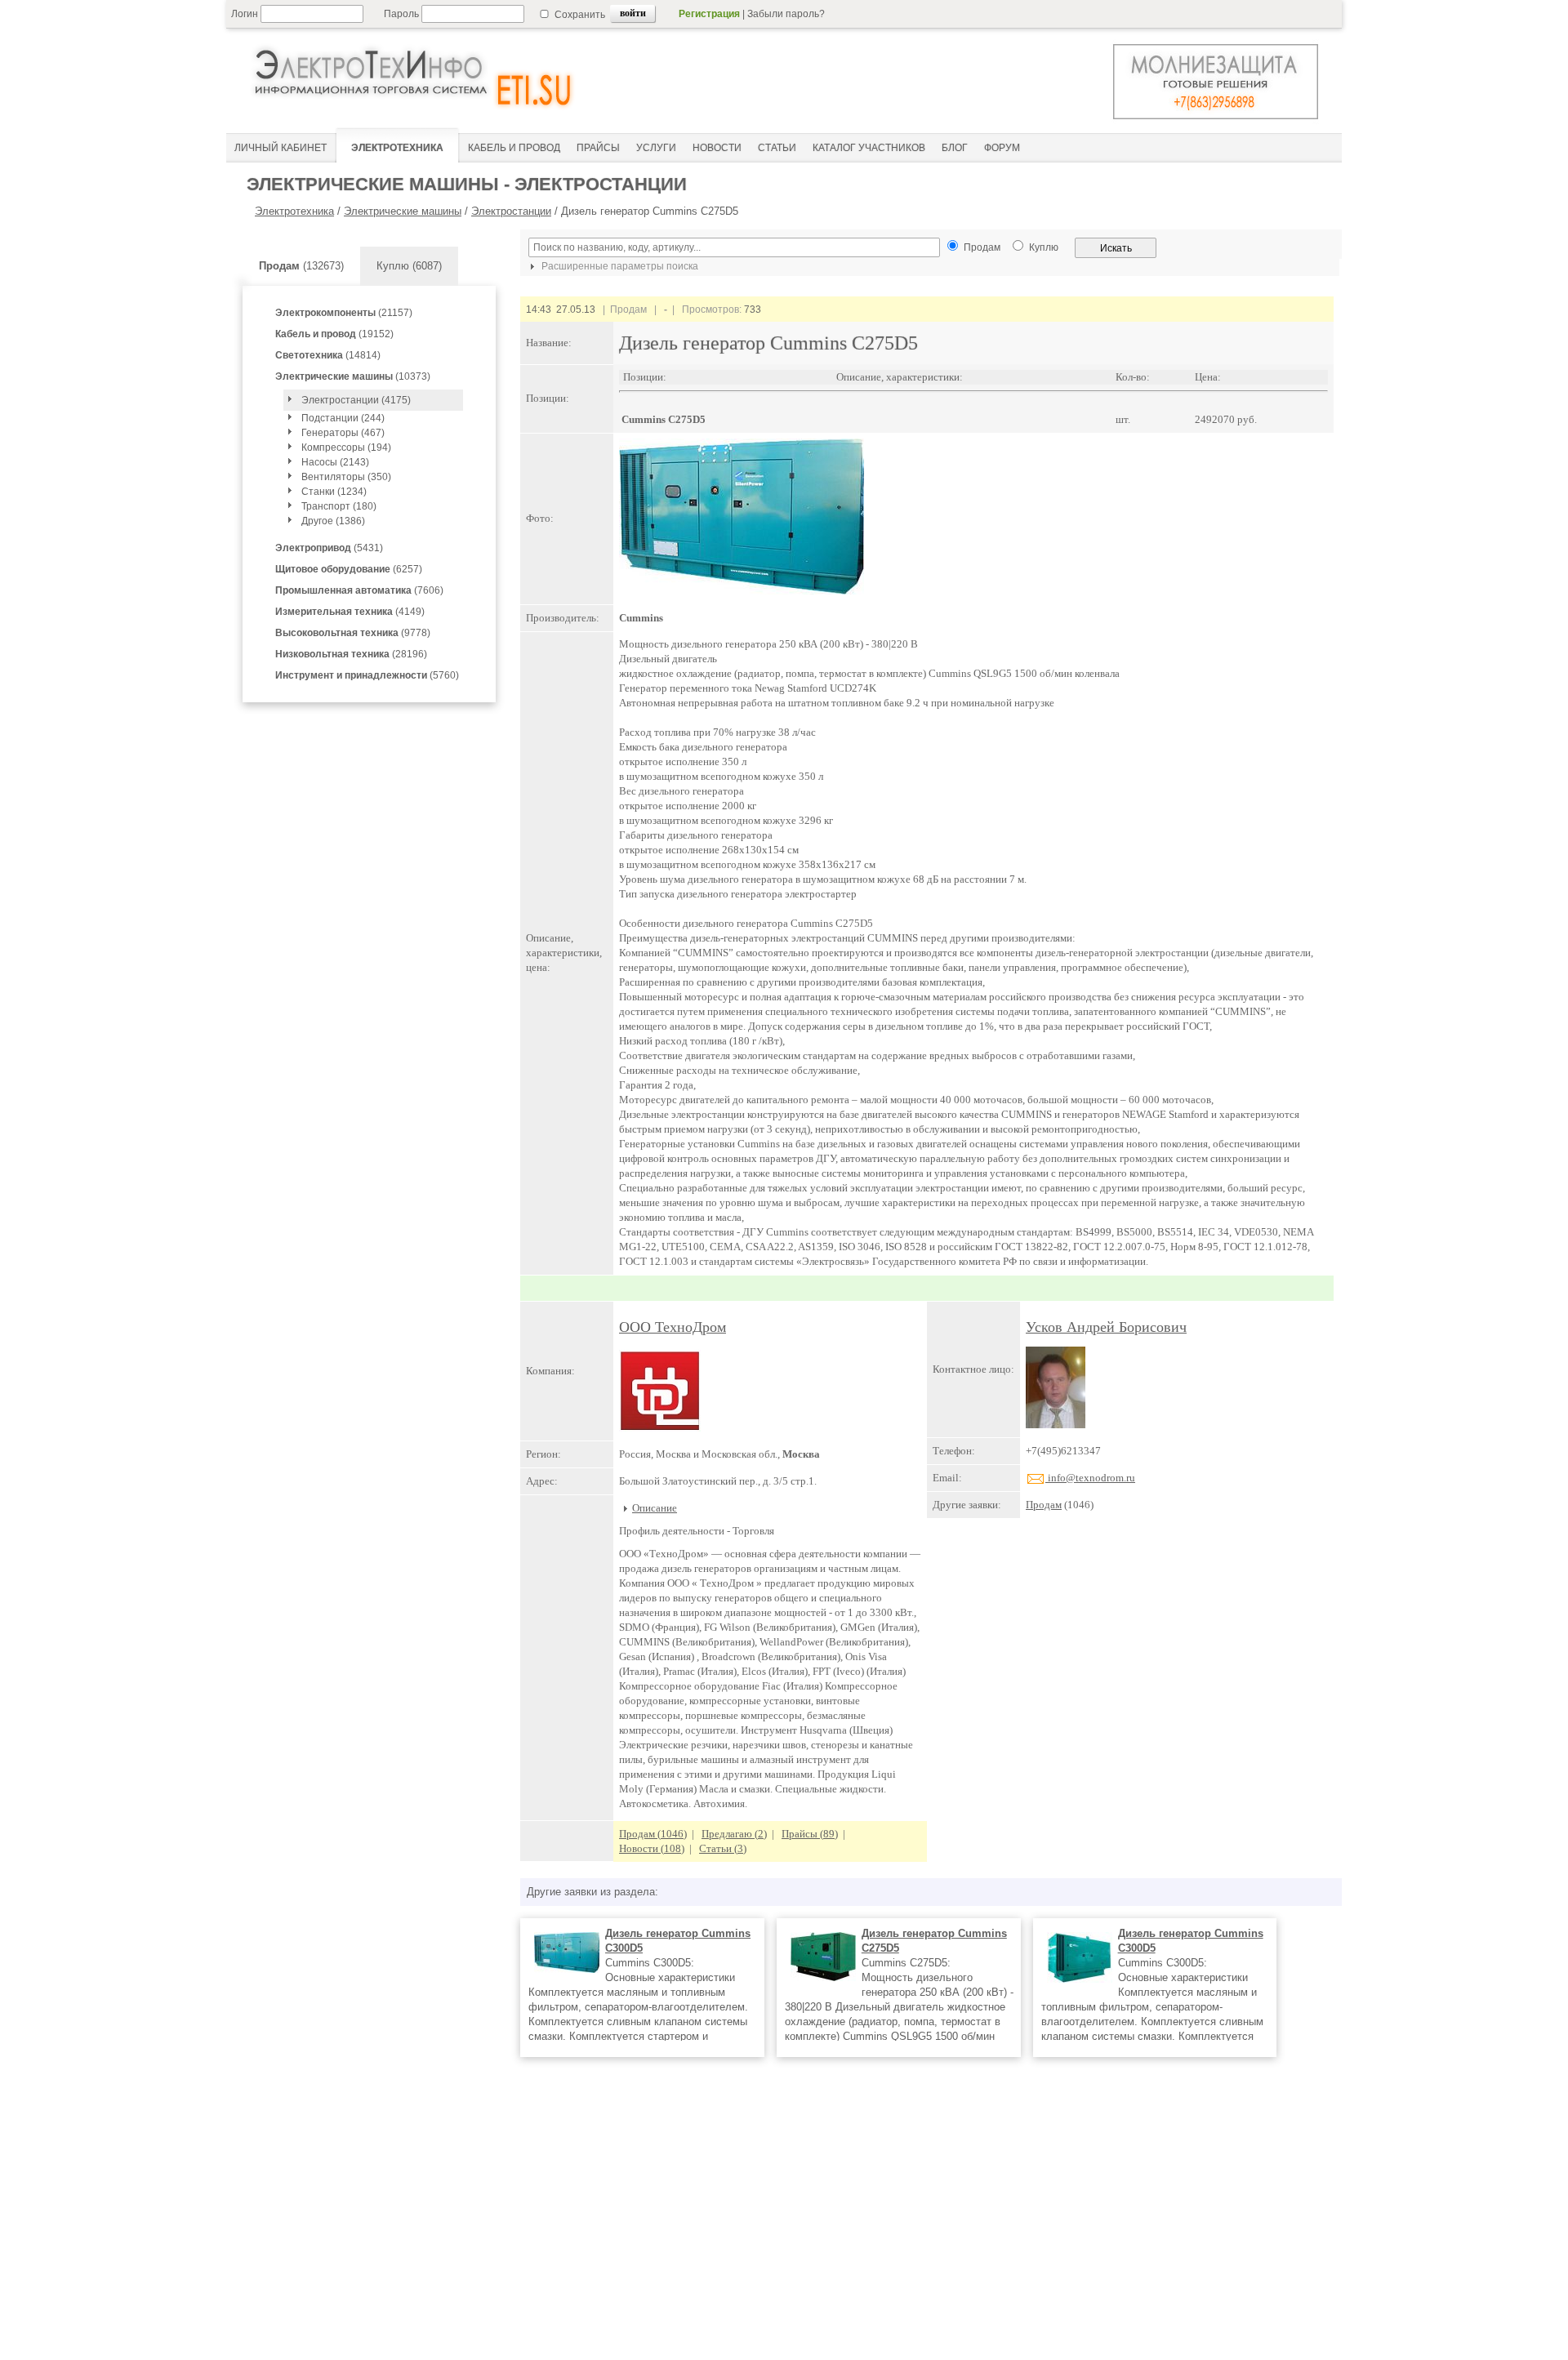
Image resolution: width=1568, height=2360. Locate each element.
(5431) (329, 548)
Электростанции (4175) (356, 400)
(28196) (351, 654)
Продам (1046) (653, 1834)
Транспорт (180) (339, 506)
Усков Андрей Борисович (1106, 1327)
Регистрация (709, 14)
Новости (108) (652, 1848)
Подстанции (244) (343, 418)
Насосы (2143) (335, 462)
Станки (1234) (334, 492)
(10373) (353, 376)
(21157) (344, 313)
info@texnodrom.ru (1090, 1478)
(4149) (350, 612)
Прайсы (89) (810, 1834)
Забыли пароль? (786, 14)
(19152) (334, 334)
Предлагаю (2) (734, 1834)
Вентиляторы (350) (346, 477)
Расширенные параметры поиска (619, 266)
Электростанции (511, 211)
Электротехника (294, 211)
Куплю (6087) (409, 266)
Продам (1044, 1505)
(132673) (301, 266)
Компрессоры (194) (346, 448)
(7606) (359, 590)
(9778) (353, 633)
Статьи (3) (723, 1848)
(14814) (328, 355)
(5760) (367, 675)
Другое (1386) (333, 521)
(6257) (349, 569)
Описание (655, 1508)
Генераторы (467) (343, 433)
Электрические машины (403, 211)
